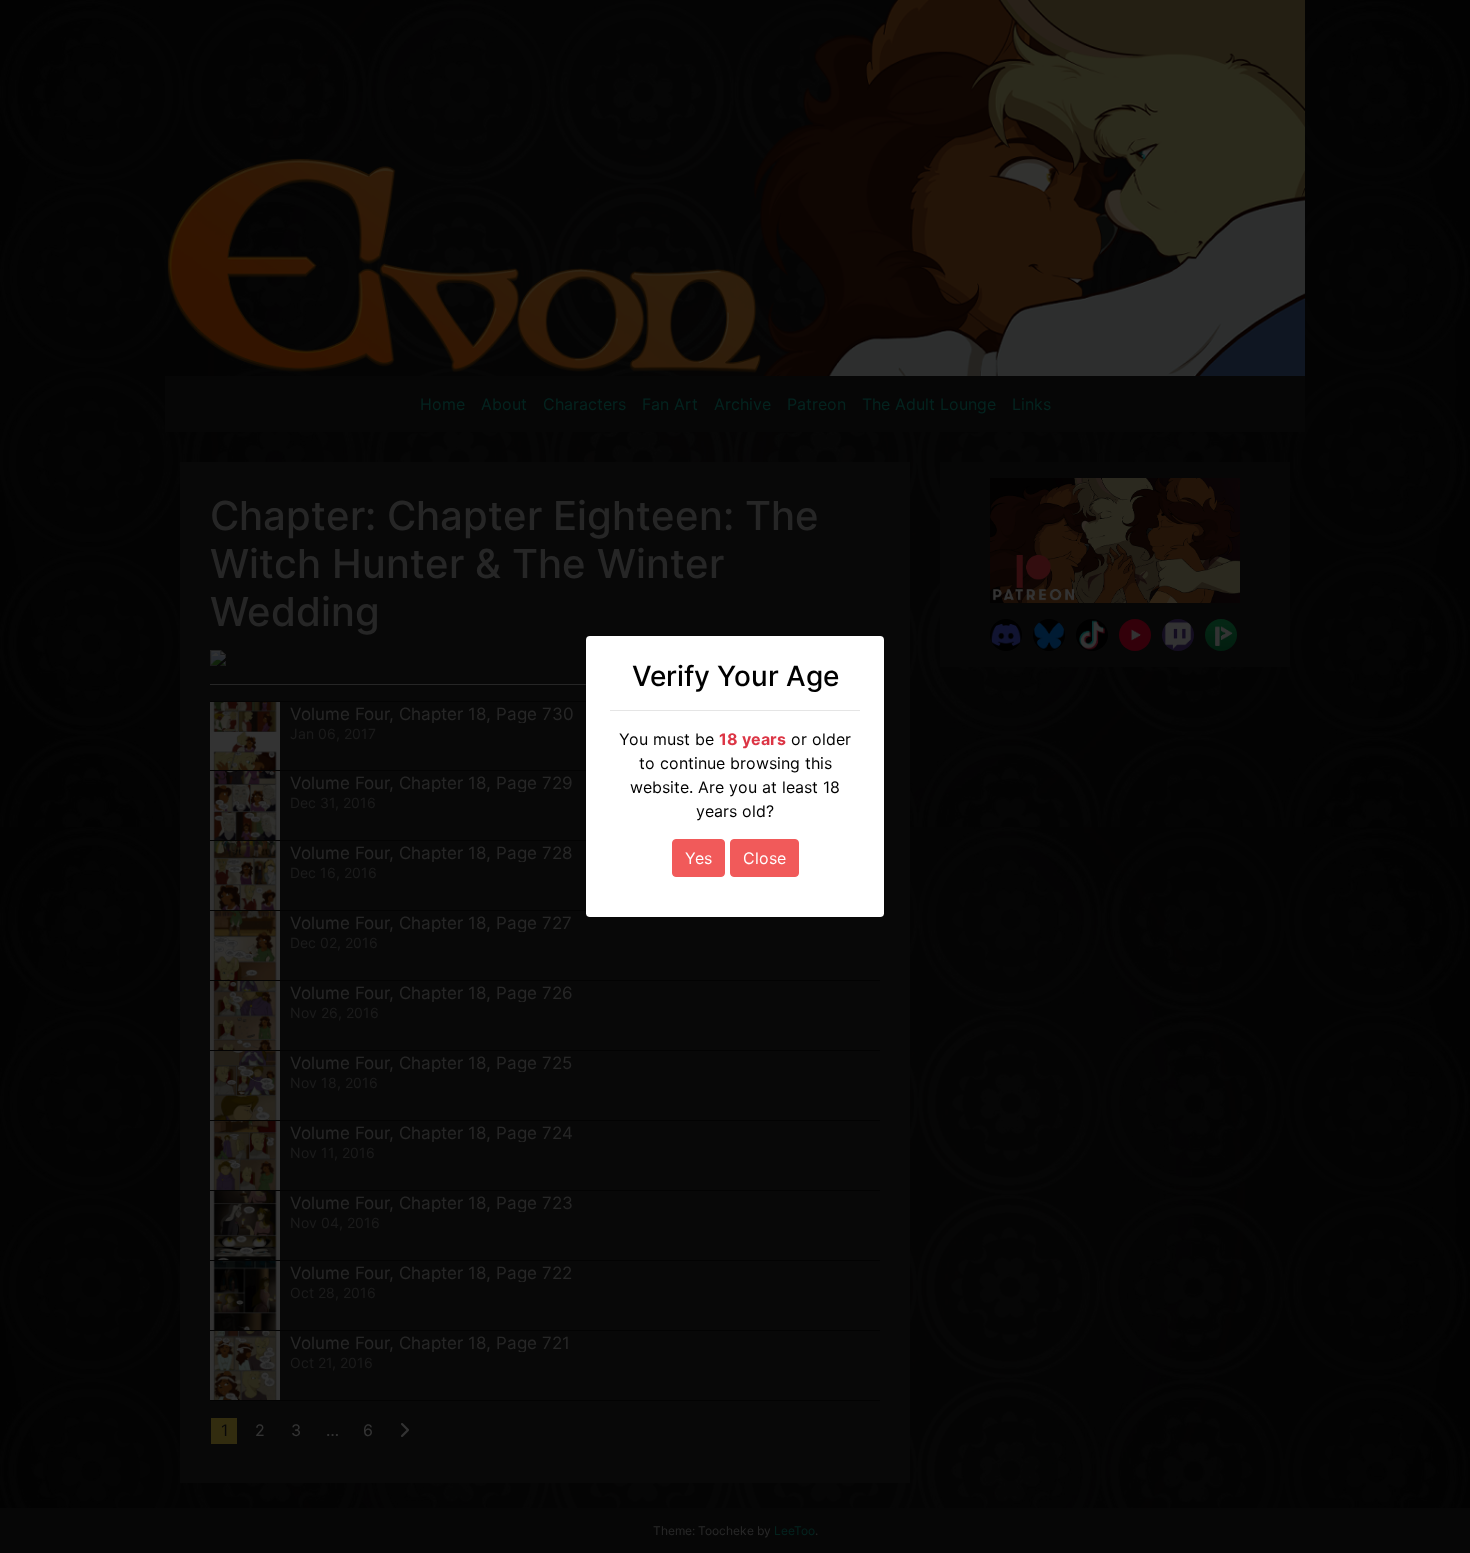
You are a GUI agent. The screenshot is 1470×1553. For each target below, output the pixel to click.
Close (764, 858)
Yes (698, 858)
